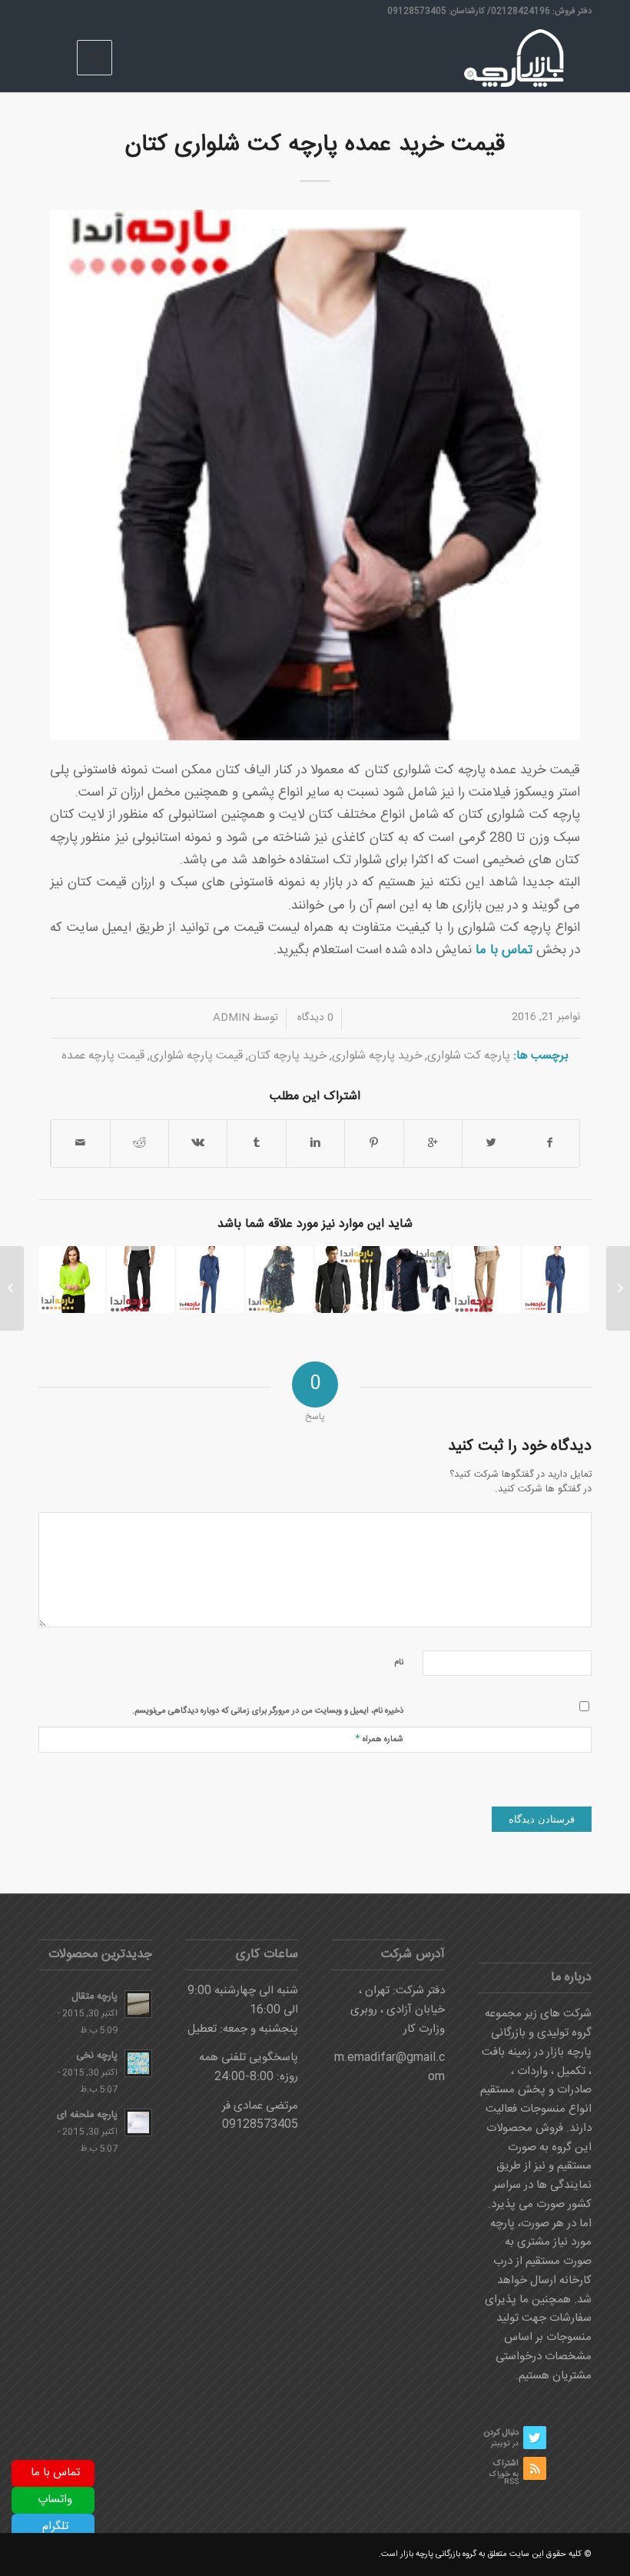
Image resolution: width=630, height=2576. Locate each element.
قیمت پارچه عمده (103, 1056)
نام (399, 1663)
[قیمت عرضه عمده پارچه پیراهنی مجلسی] (72, 1280)
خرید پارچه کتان (287, 1056)
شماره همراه (379, 1738)
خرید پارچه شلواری (377, 1056)
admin (231, 1018)
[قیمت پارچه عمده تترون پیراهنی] (418, 1280)
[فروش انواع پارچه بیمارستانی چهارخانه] (618, 1288)
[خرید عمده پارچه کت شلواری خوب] (556, 1280)
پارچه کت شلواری (469, 1056)
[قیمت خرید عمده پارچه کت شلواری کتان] (315, 475)
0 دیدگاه (314, 1018)
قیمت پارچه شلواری (196, 1056)
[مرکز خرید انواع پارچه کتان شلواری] (487, 1280)
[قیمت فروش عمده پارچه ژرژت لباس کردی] (279, 1280)
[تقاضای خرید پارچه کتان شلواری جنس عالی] (141, 1280)
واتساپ (55, 2500)
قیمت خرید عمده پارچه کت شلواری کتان (315, 145)
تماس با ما (55, 2473)
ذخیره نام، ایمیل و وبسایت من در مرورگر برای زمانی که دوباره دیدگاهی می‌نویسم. (268, 1711)
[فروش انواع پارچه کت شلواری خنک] (210, 1280)
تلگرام (55, 2526)
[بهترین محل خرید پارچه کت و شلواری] (348, 1280)
